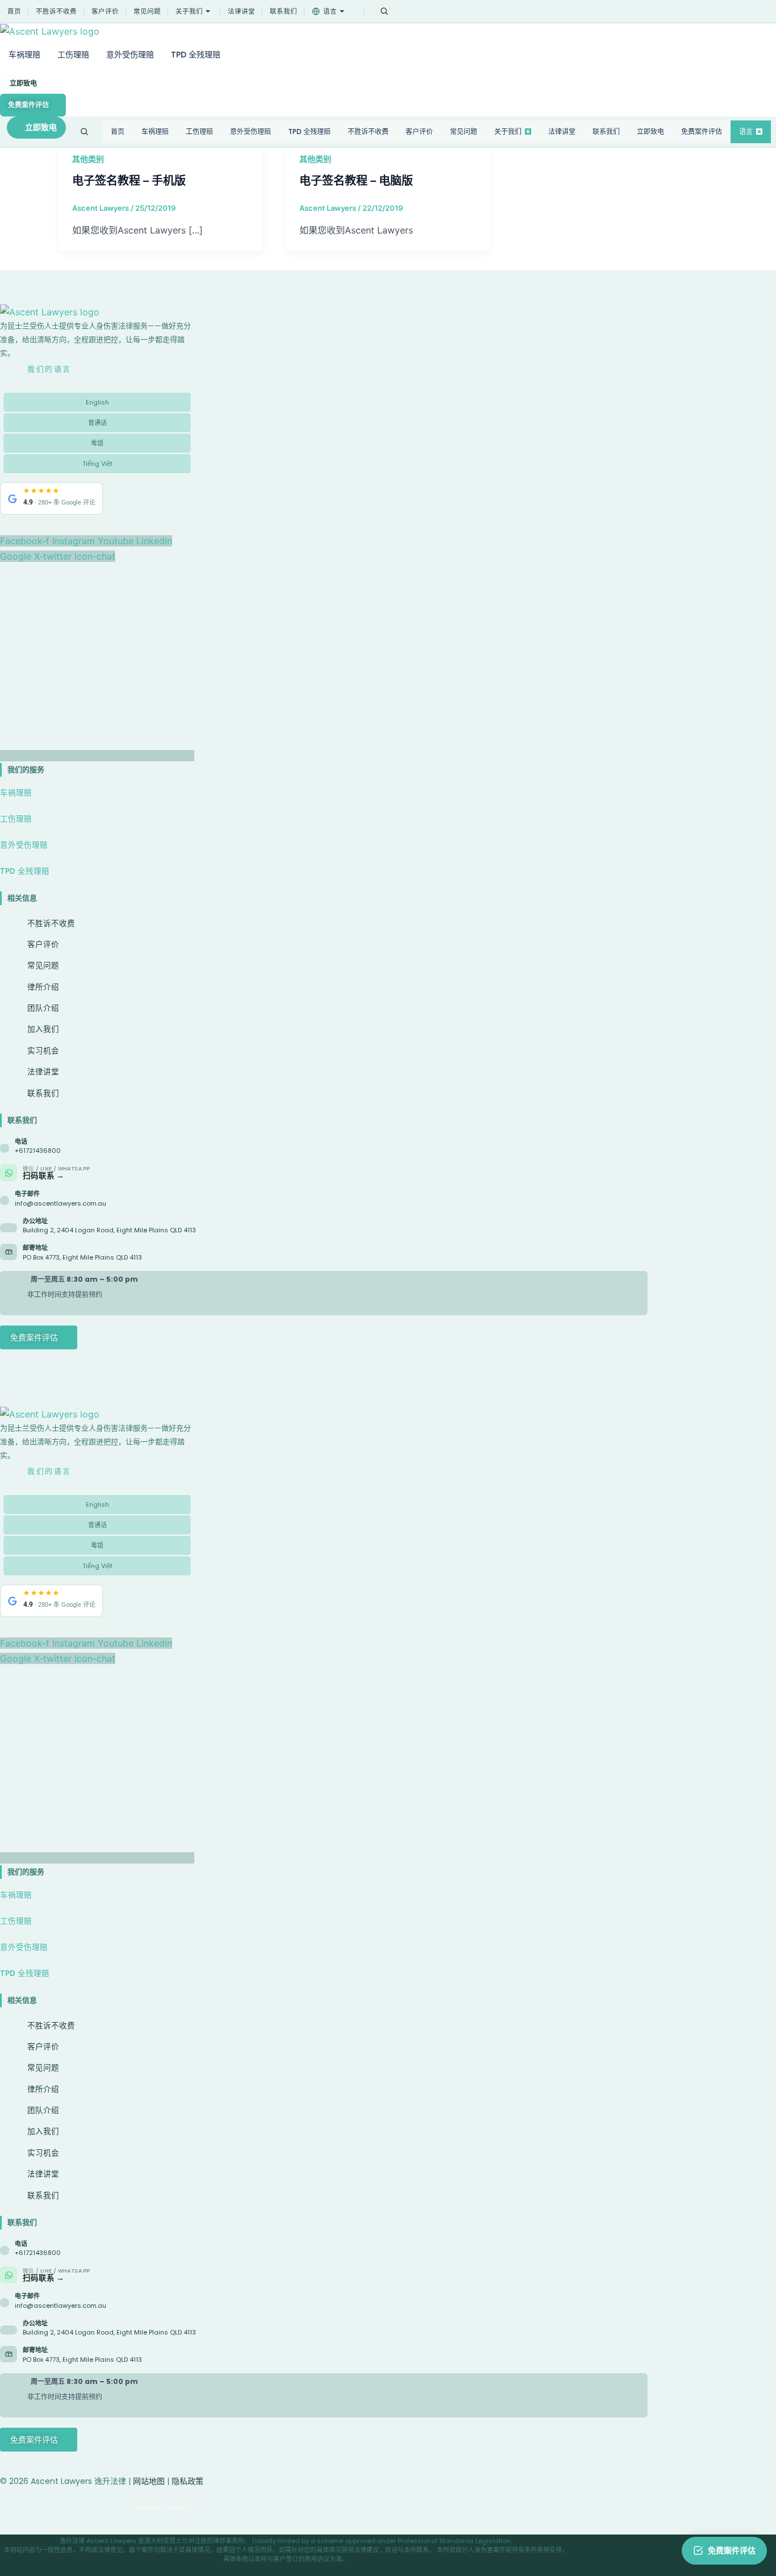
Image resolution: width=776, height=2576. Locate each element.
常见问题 (147, 11)
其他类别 (88, 159)
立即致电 (23, 83)
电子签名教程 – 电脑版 (356, 181)
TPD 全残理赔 (196, 55)
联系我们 (283, 11)
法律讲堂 (241, 11)
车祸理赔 (24, 55)
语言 (330, 11)
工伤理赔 (73, 55)
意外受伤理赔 (130, 55)
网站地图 (149, 2481)
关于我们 (189, 11)
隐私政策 (187, 2481)
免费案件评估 (28, 105)
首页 (14, 11)
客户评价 (105, 11)
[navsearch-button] (384, 11)
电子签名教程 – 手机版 (129, 181)
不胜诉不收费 (56, 11)
